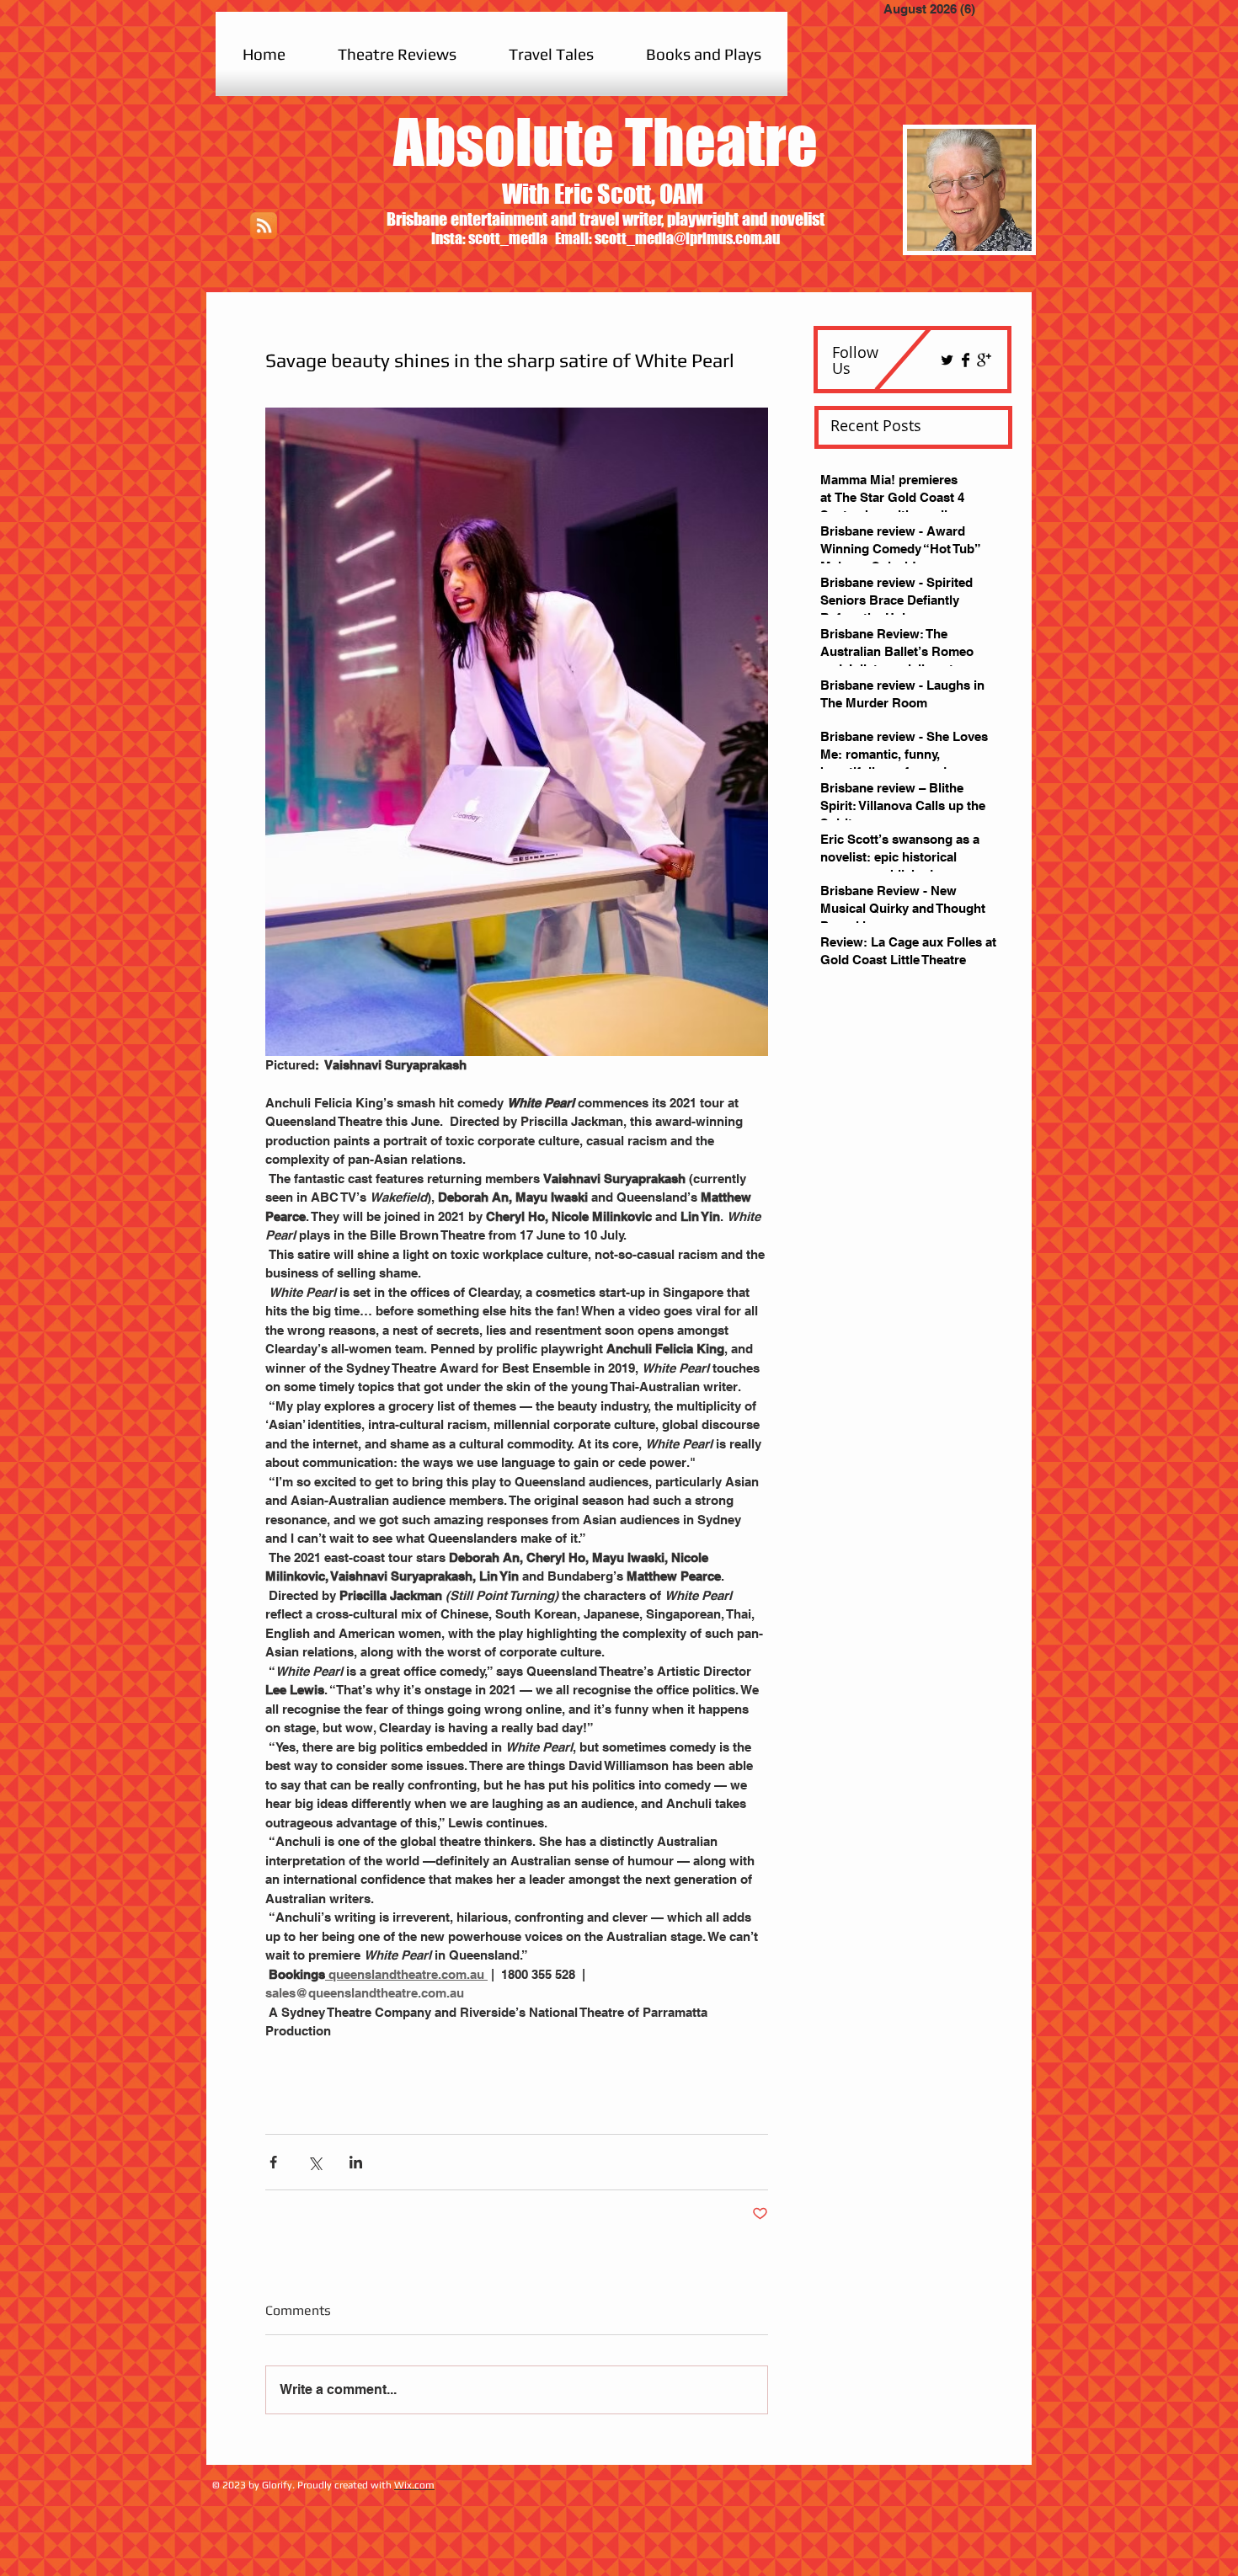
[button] (397, 54)
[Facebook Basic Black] (966, 360)
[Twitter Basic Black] (947, 360)
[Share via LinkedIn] (356, 2162)
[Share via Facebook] (273, 2162)
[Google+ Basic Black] (984, 360)
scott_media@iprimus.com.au (687, 238)
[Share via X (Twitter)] (315, 2162)
